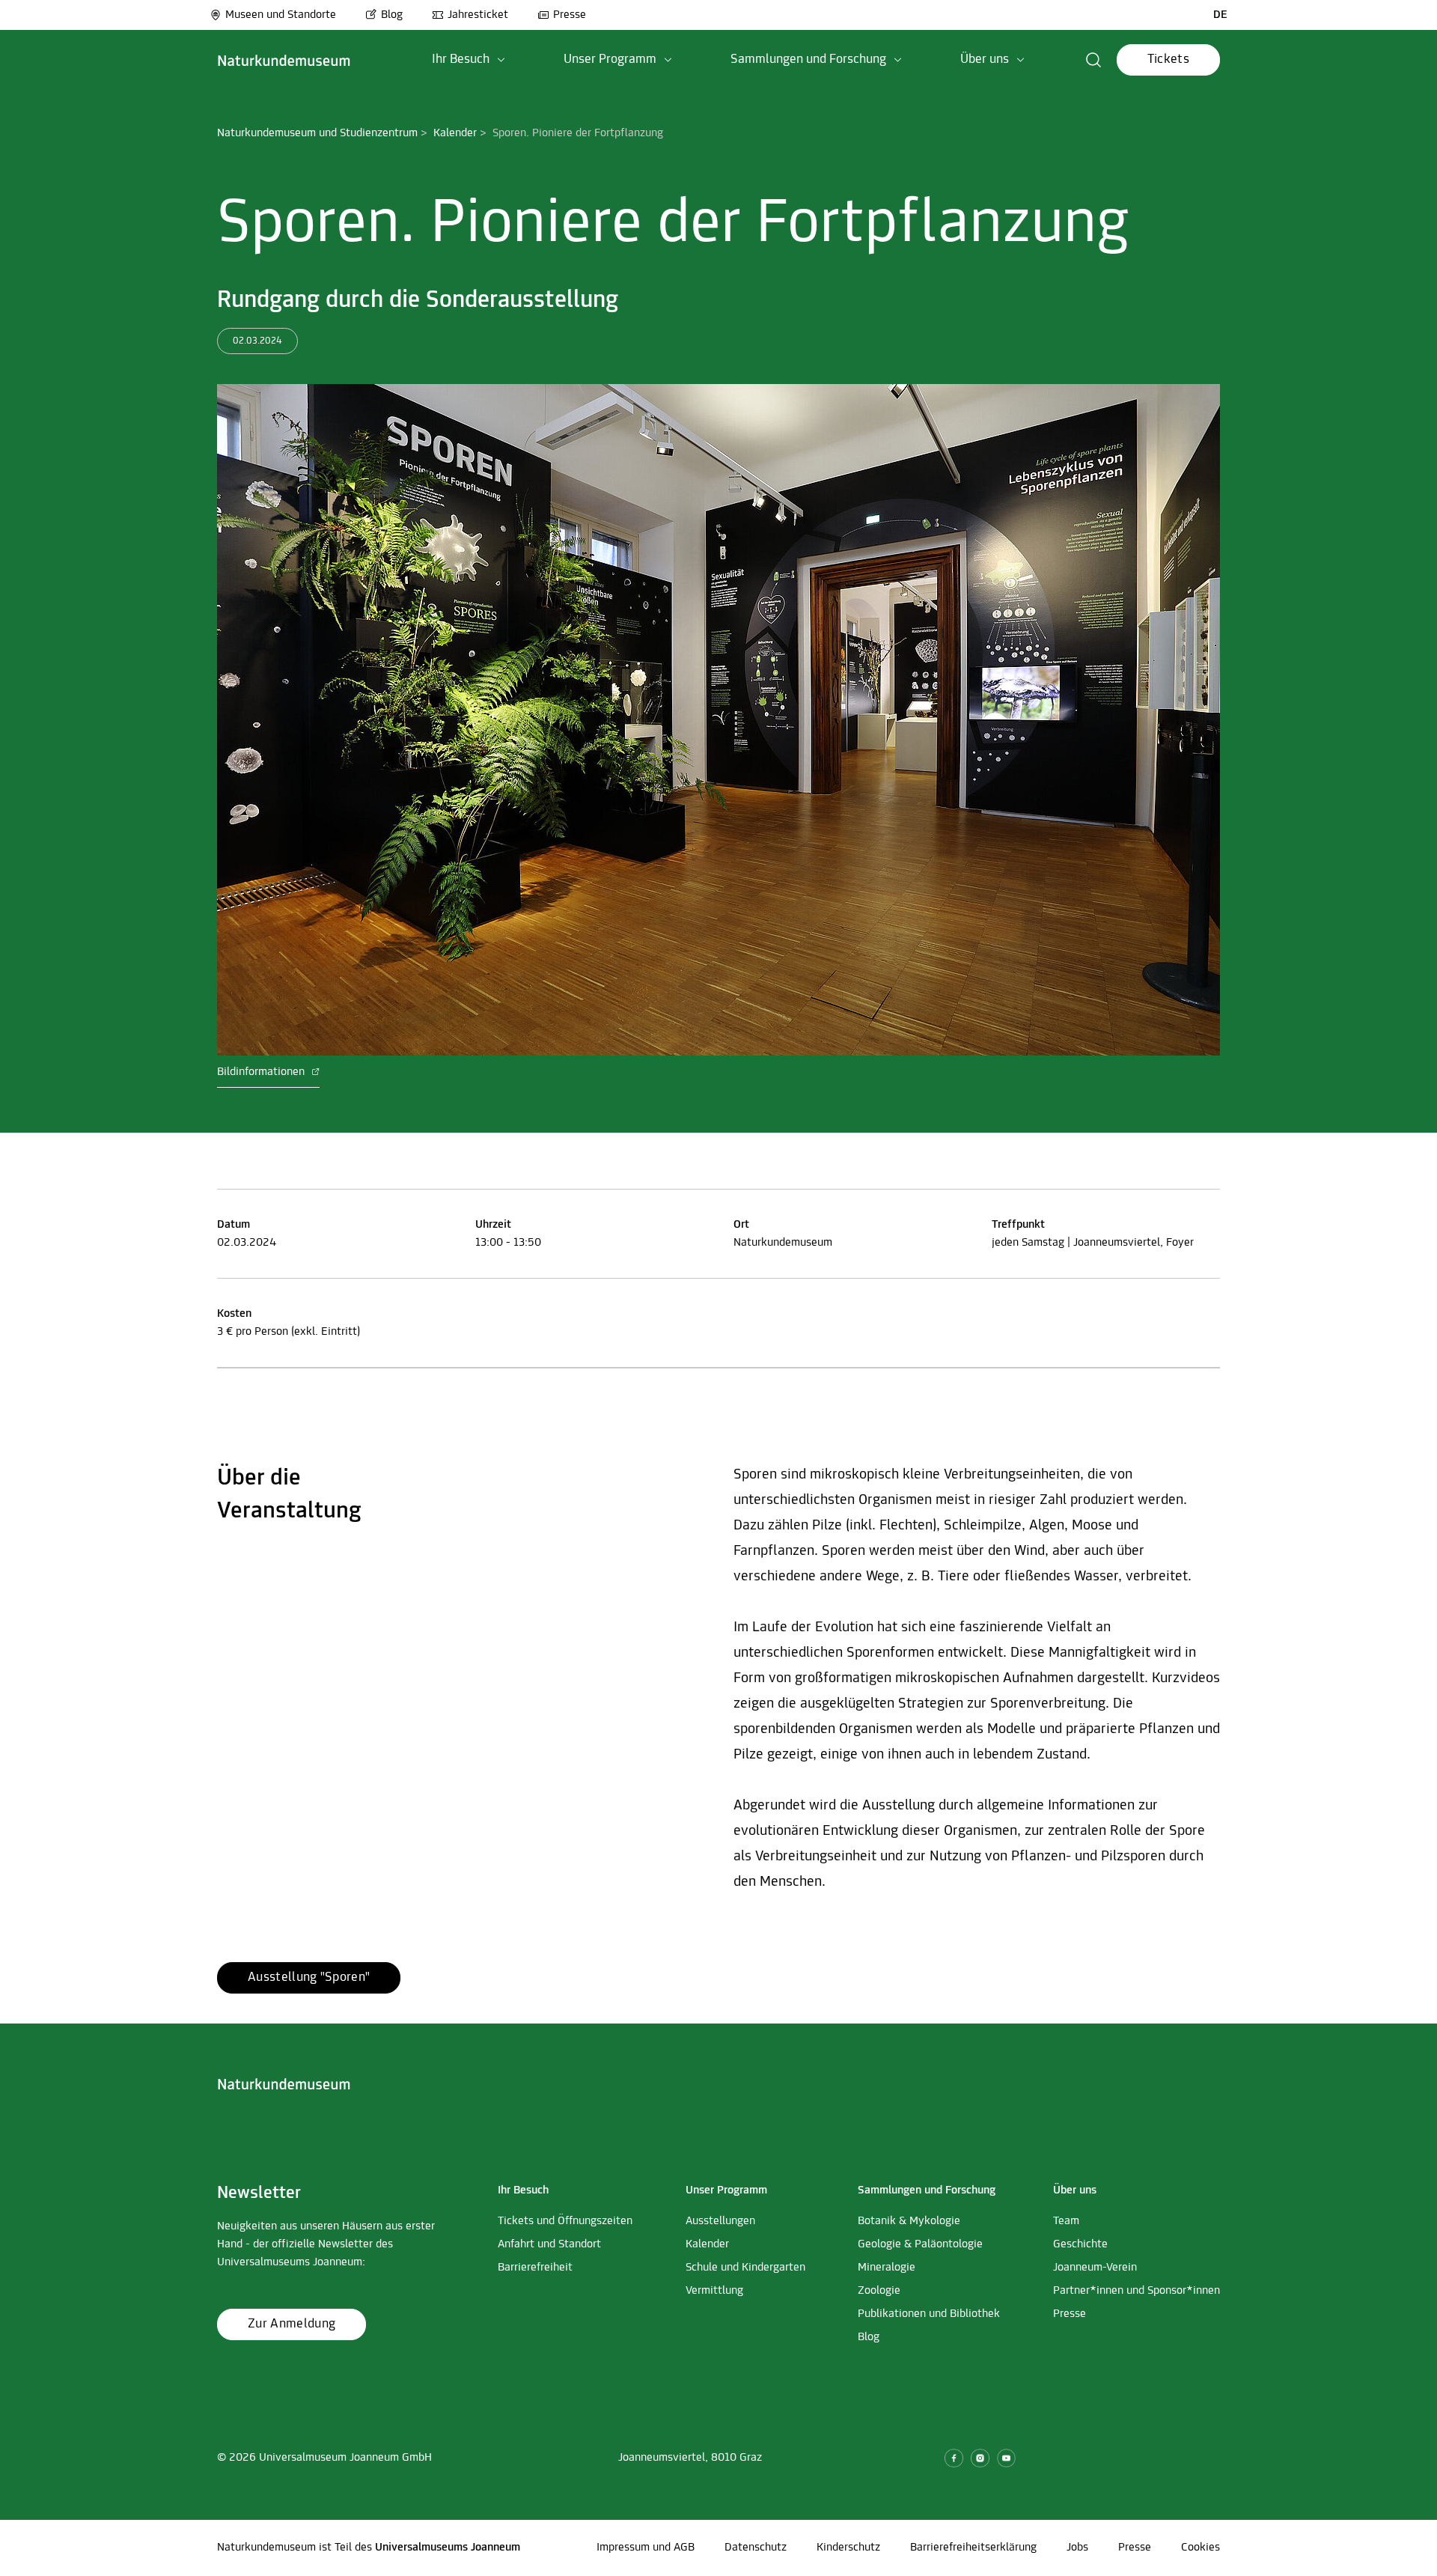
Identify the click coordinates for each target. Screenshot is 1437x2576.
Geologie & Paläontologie (920, 2244)
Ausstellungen (720, 2221)
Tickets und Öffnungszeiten (565, 2221)
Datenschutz (756, 2548)
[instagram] (980, 2458)
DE (1220, 15)
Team (1066, 2221)
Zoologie (879, 2291)
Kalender (455, 133)
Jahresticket (478, 15)
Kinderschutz (848, 2548)
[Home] (284, 60)
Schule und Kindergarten (745, 2268)
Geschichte (1080, 2244)
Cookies (1200, 2548)
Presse (570, 15)
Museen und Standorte (281, 15)
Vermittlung (714, 2291)
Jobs (1077, 2548)
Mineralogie (887, 2268)
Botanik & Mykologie (909, 2221)
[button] (469, 60)
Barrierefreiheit (535, 2268)
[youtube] (1006, 2458)
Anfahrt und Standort (549, 2244)
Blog (392, 15)
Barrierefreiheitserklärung (973, 2548)
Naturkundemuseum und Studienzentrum (317, 133)
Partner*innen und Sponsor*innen (1137, 2291)
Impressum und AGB (646, 2548)
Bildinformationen (262, 1072)
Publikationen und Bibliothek (929, 2314)
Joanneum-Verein (1095, 2268)
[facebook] (954, 2458)
